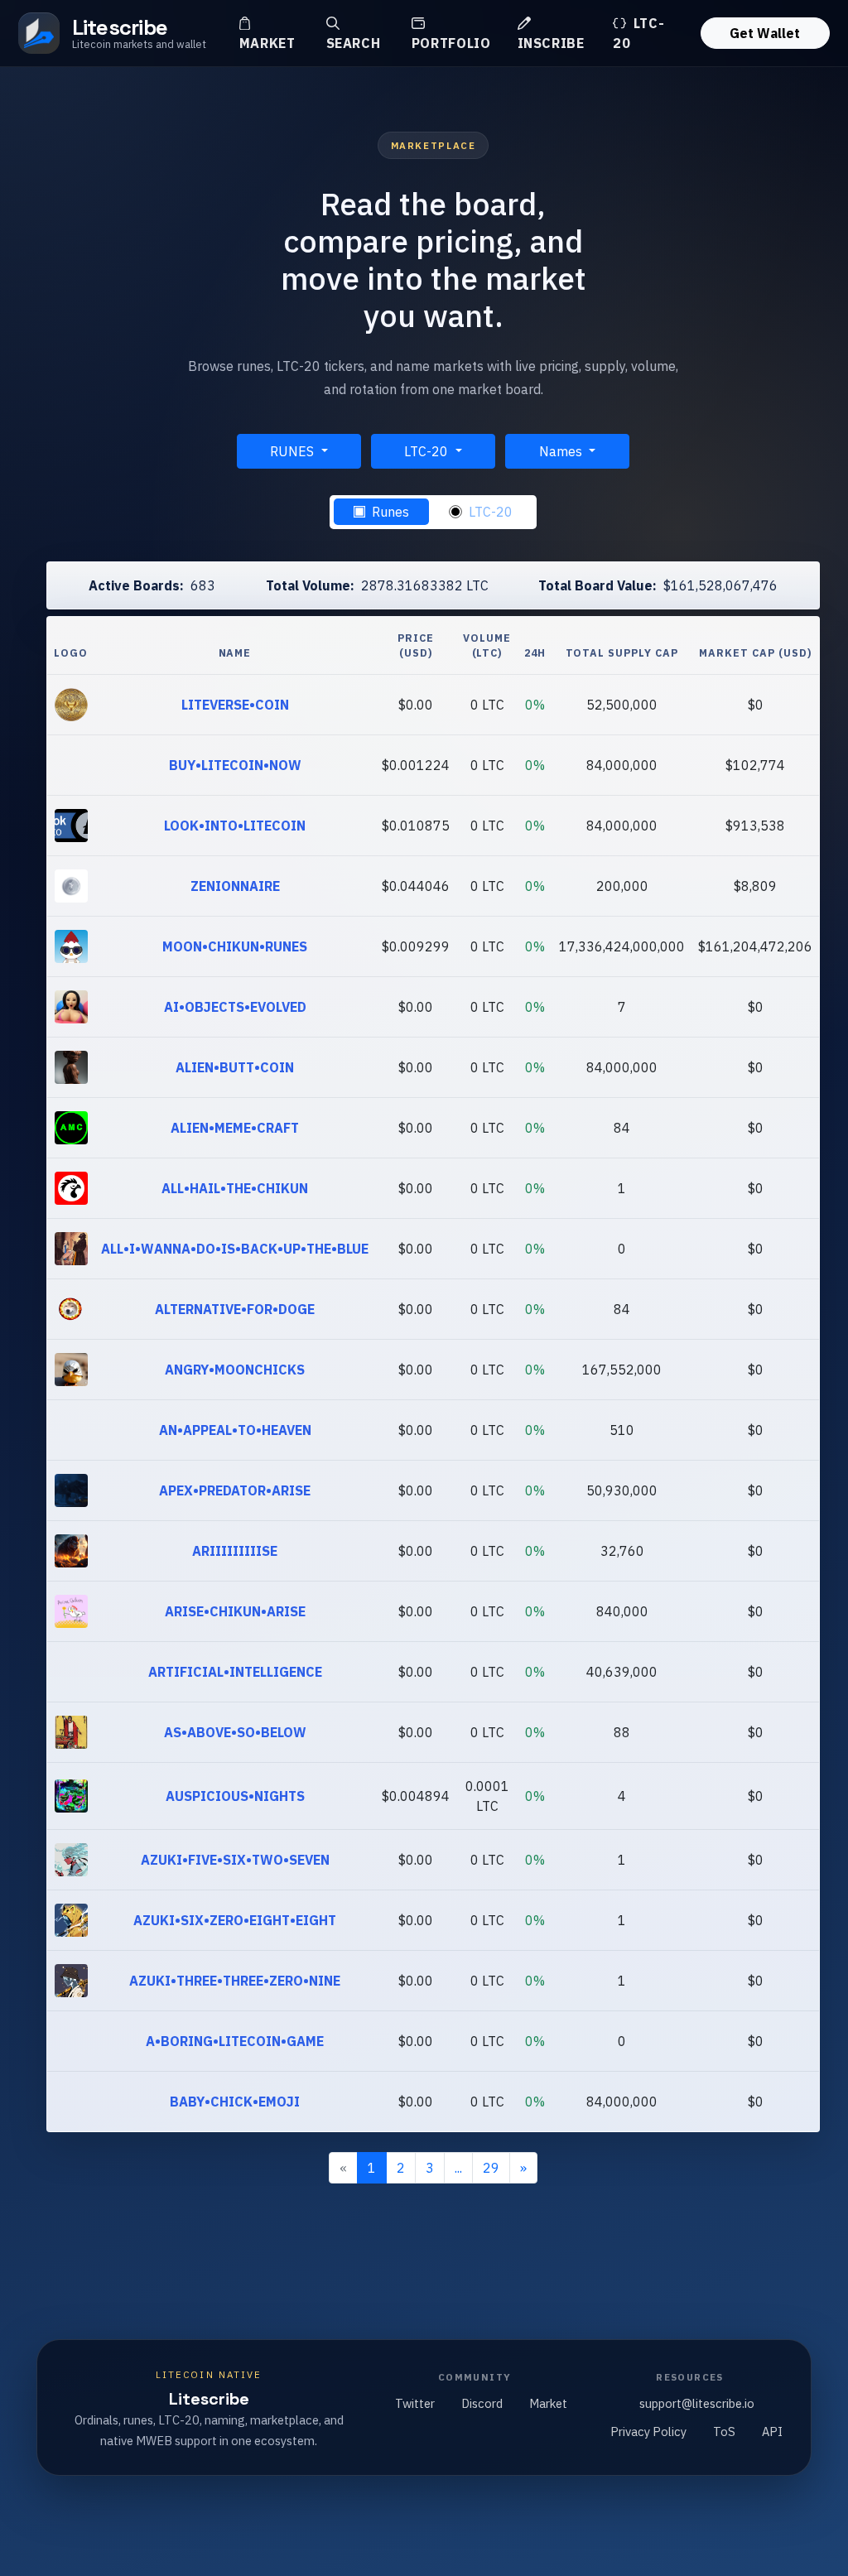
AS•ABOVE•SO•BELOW (235, 1732)
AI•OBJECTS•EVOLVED (235, 1007)
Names (562, 451)
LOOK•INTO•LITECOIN (235, 826)
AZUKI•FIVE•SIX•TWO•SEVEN (235, 1860)
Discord (482, 2403)
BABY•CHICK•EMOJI (235, 2102)
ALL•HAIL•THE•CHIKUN (235, 1188)
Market (267, 43)
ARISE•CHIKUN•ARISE (235, 1611)
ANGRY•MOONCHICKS (235, 1370)
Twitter (415, 2403)
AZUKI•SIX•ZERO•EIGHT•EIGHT (235, 1920)
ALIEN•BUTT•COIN (235, 1067)
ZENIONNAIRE (235, 886)
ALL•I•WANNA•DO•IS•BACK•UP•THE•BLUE (235, 1249)
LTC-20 (638, 33)
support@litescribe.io (697, 2403)
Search (354, 43)
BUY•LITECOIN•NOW (235, 765)
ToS (724, 2432)
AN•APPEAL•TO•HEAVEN (235, 1430)
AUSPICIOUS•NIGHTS (235, 1796)
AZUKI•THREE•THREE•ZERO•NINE (235, 1981)
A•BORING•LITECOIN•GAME (235, 2041)
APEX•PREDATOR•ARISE (235, 1490)
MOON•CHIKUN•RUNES (235, 946)
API (772, 2432)
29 (491, 2168)
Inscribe (551, 43)
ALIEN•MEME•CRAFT (235, 1128)
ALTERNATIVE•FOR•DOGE (235, 1309)
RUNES (294, 451)
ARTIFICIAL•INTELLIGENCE (235, 1672)
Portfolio (451, 43)
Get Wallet (765, 33)
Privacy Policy (648, 2432)
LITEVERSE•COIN (235, 705)
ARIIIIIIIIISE (235, 1551)
